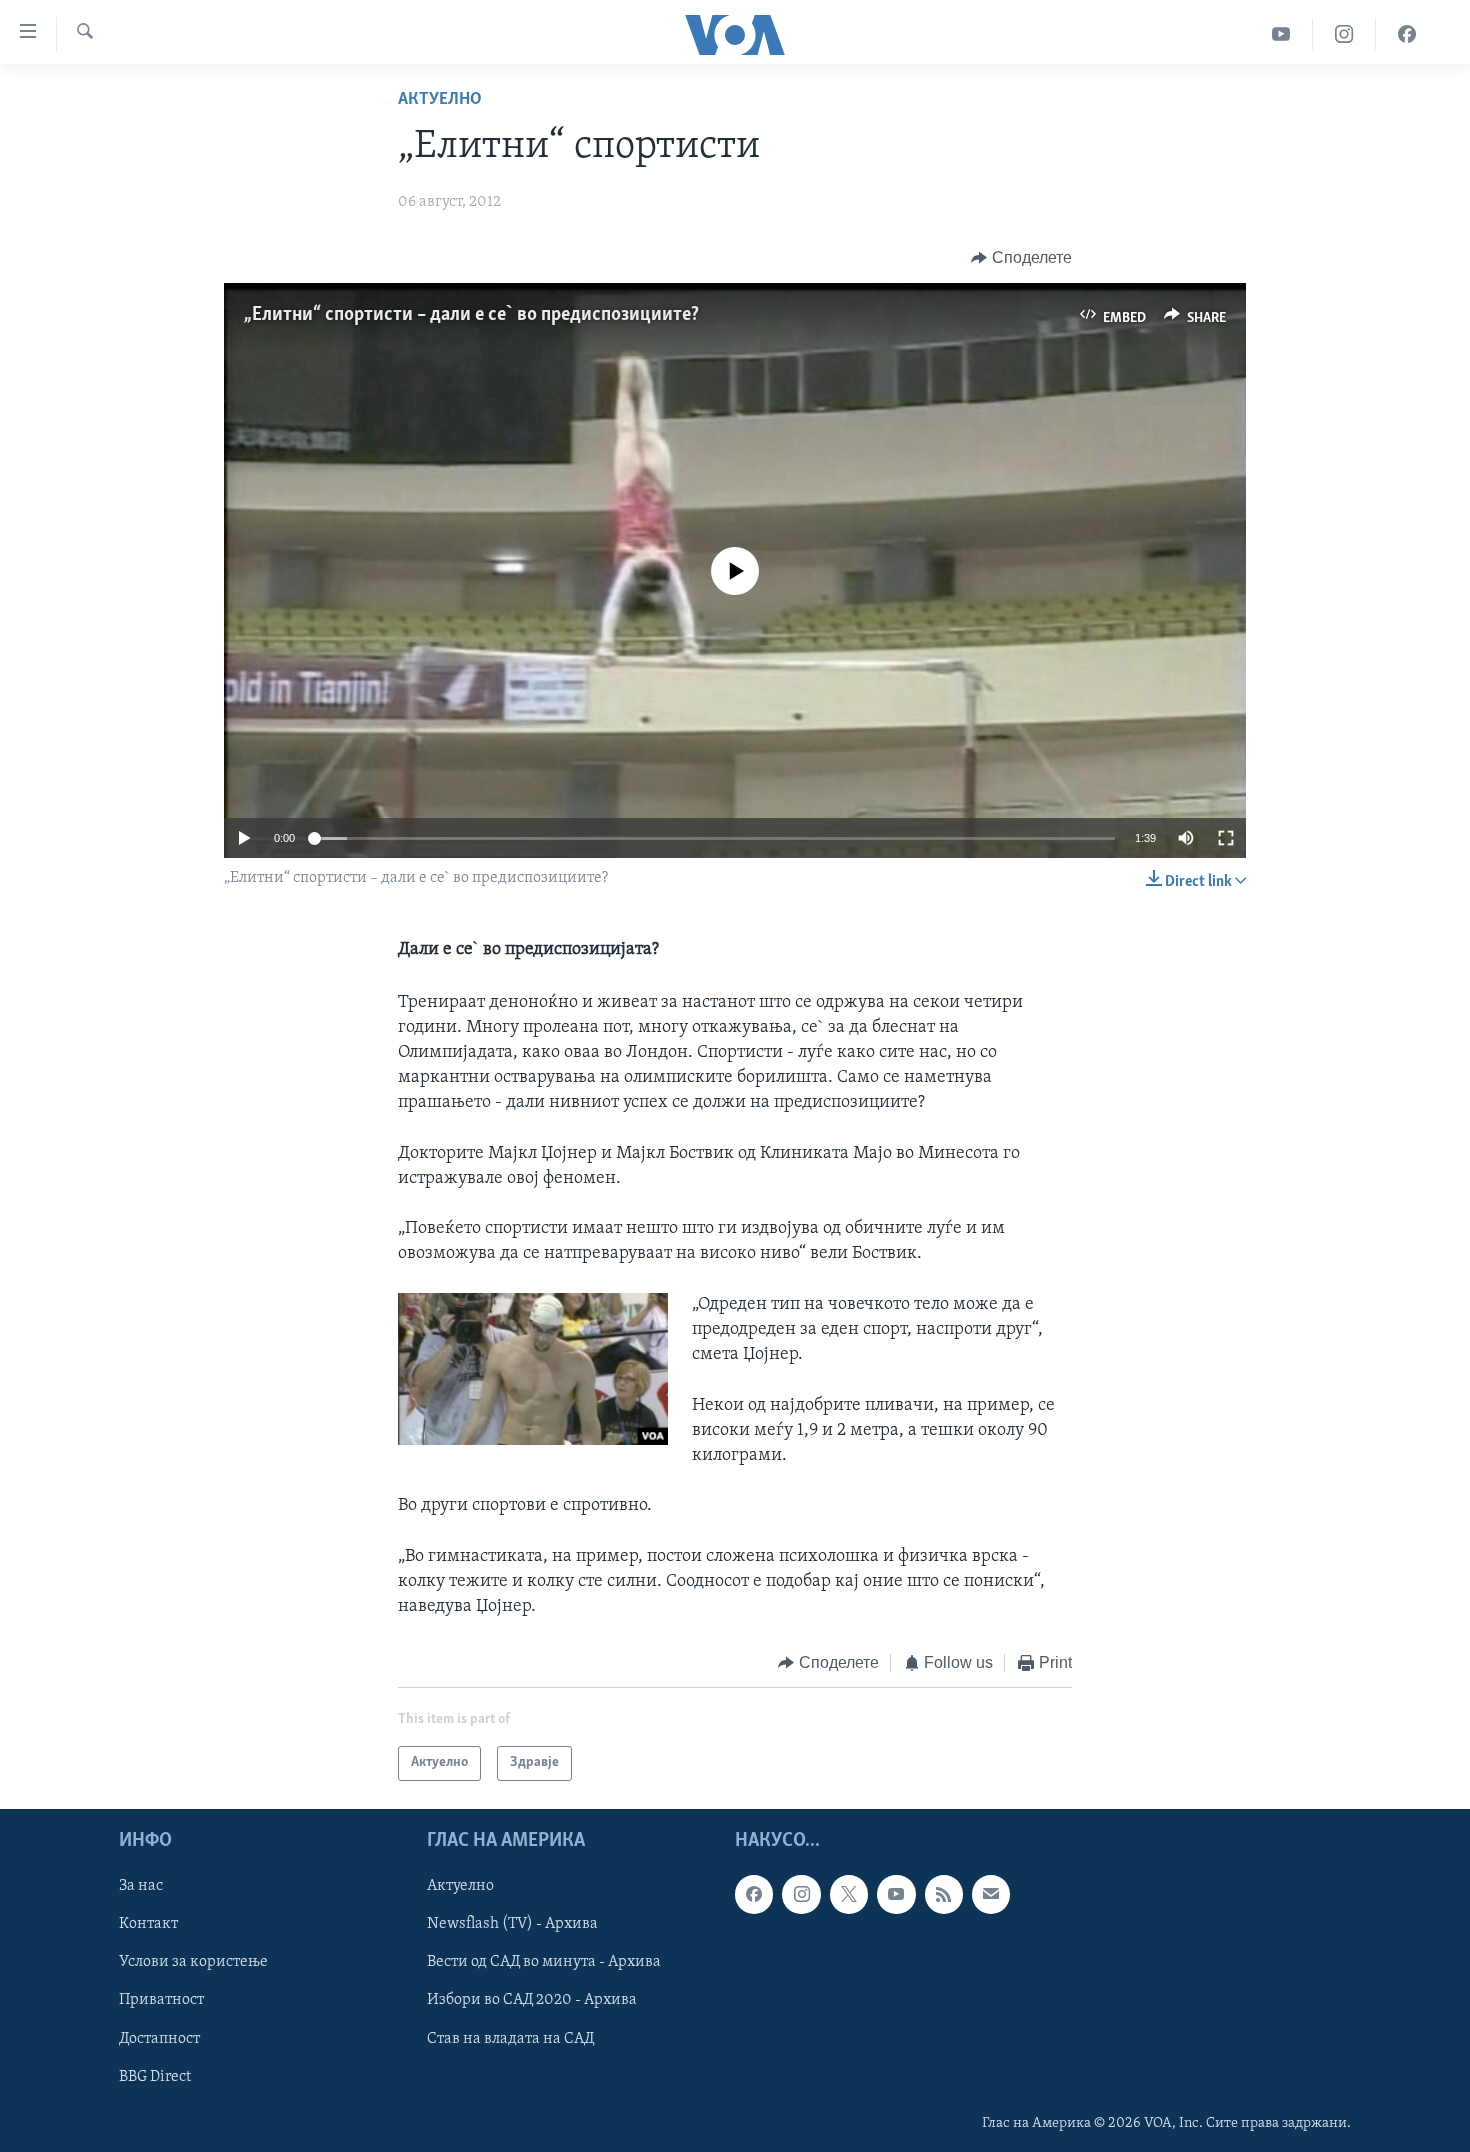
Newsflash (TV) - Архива (512, 1924)
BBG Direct (155, 2076)
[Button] (1021, 258)
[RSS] (944, 1894)
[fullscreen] (1226, 838)
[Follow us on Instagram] (801, 1894)
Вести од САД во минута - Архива (544, 1962)
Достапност (159, 2038)
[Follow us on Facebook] (754, 1894)
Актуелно (440, 100)
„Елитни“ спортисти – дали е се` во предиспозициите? (471, 315)
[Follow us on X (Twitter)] (849, 1894)
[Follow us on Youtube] (896, 1894)
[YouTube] (1281, 34)
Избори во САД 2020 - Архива (532, 2000)
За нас (141, 1886)
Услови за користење (193, 1962)
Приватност (161, 2000)
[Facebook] (1407, 34)
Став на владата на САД (510, 2038)
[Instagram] (1344, 34)
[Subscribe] (991, 1894)
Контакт (148, 1924)
